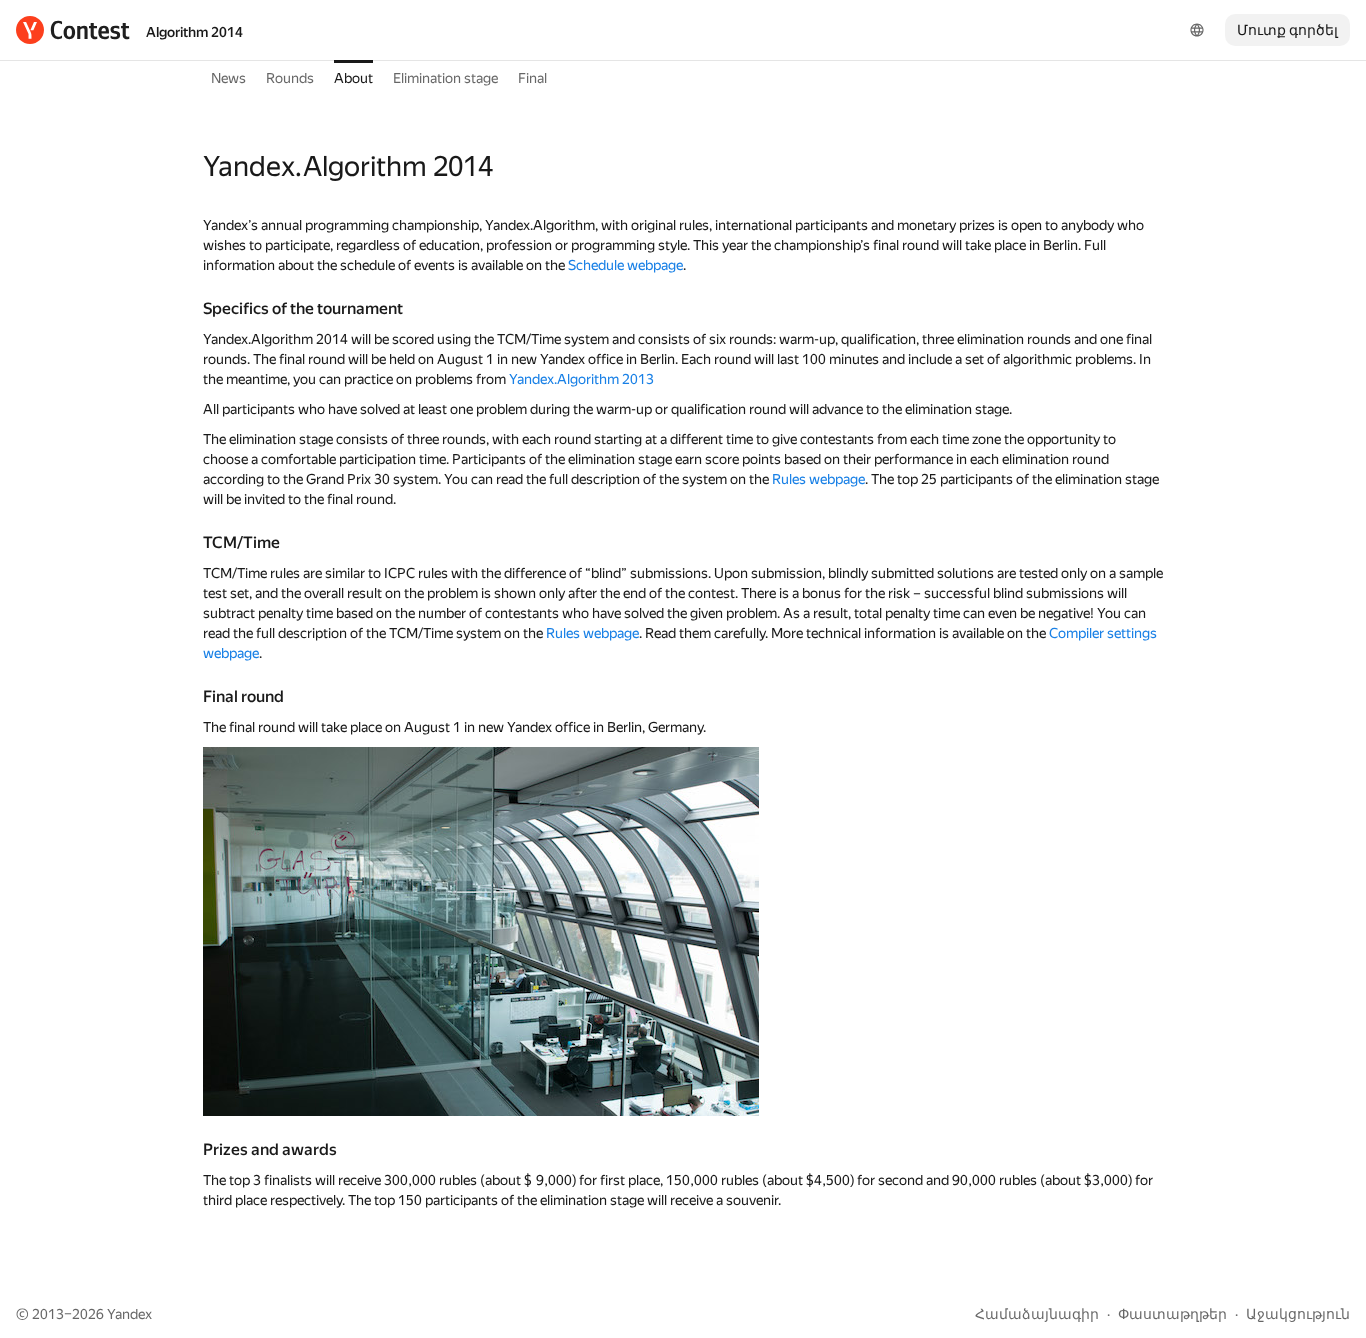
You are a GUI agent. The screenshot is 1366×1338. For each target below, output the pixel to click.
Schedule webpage (625, 265)
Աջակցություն (1298, 1314)
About (353, 78)
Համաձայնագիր (1037, 1314)
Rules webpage (818, 479)
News (228, 78)
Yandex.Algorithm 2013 (581, 379)
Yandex (129, 1314)
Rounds (290, 78)
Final (532, 78)
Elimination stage (445, 78)
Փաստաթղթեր (1172, 1314)
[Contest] (73, 30)
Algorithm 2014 (194, 32)
